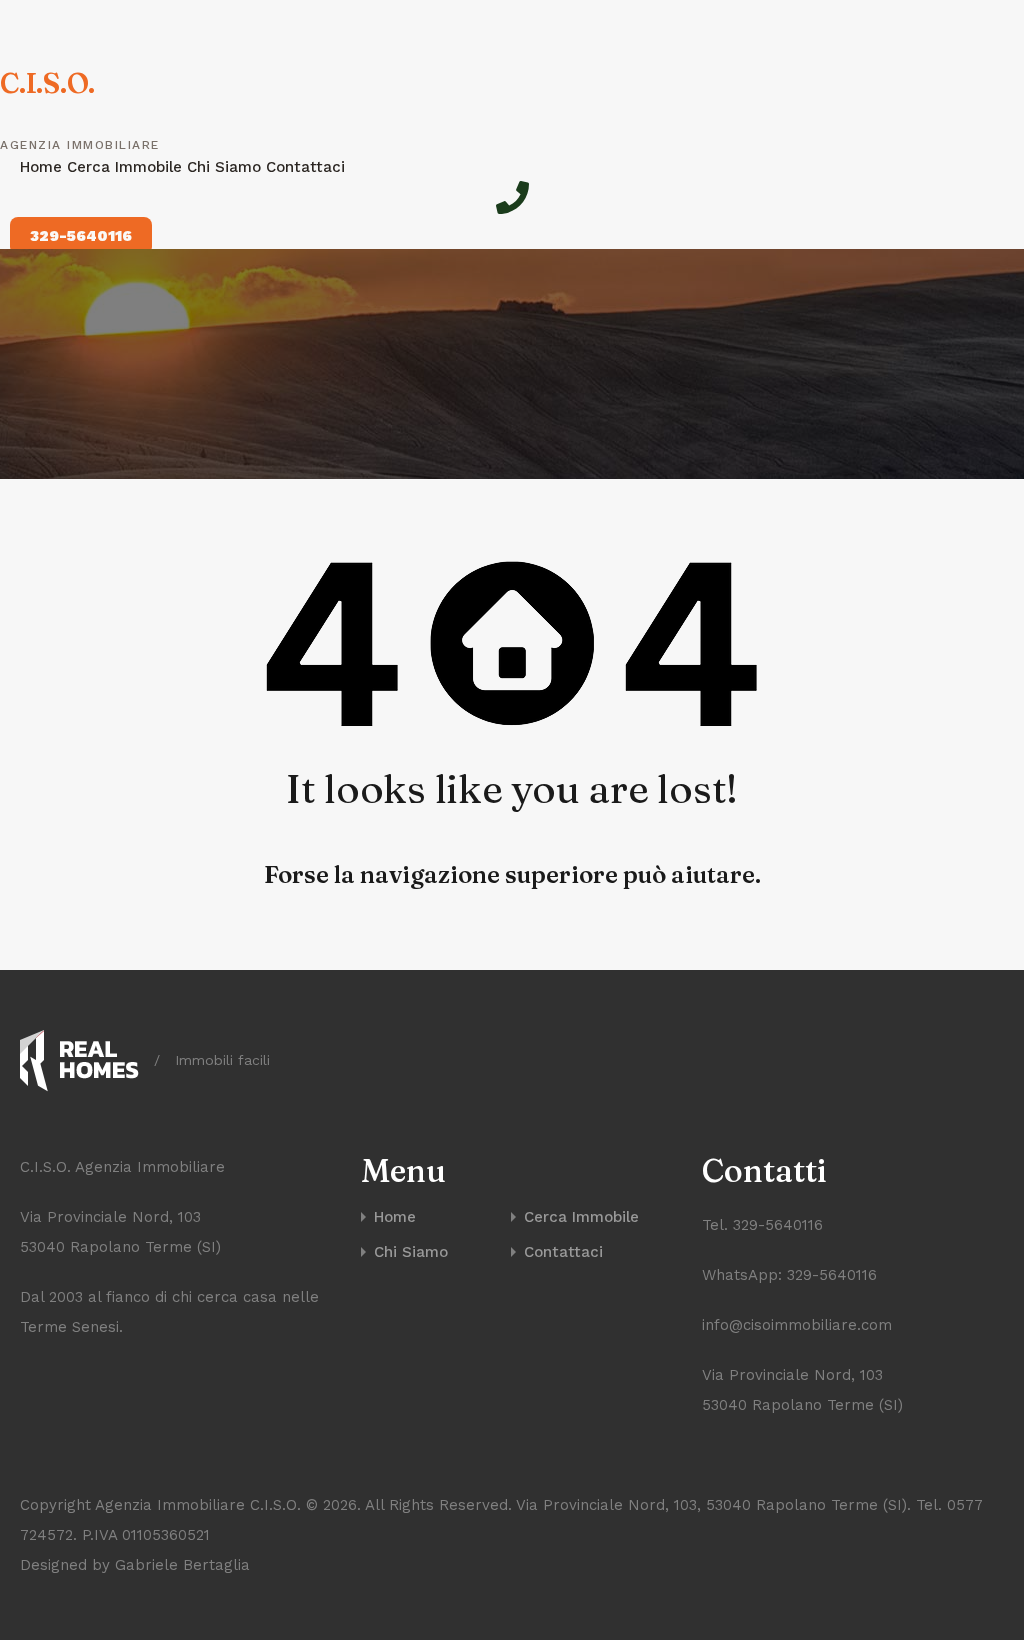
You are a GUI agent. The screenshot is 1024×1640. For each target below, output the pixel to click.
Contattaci (305, 167)
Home (43, 167)
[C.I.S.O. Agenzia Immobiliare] (79, 1061)
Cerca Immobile (127, 167)
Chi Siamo (226, 167)
